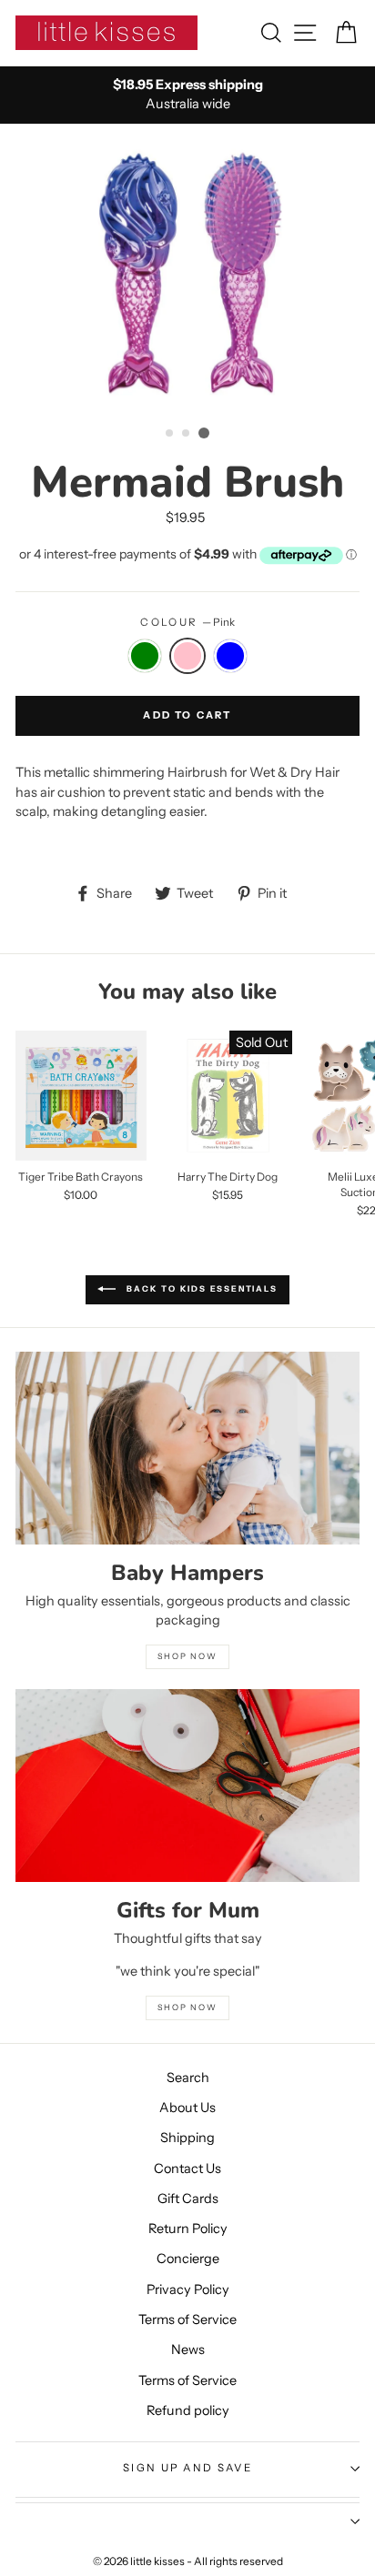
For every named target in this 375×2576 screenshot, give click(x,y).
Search (188, 2078)
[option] (187, 95)
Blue (230, 656)
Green (145, 656)
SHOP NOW (187, 1656)
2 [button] (187, 434)
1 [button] (170, 434)
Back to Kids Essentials (200, 1288)
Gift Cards (188, 2199)
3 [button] (204, 433)
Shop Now (187, 2007)
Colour (187, 622)
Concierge (188, 2259)
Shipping (187, 2138)
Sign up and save (187, 2468)
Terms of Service (187, 2319)
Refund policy (188, 2410)
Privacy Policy (188, 2289)
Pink (187, 656)
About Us (187, 2108)
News (188, 2350)
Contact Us (187, 2168)
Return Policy (188, 2229)
